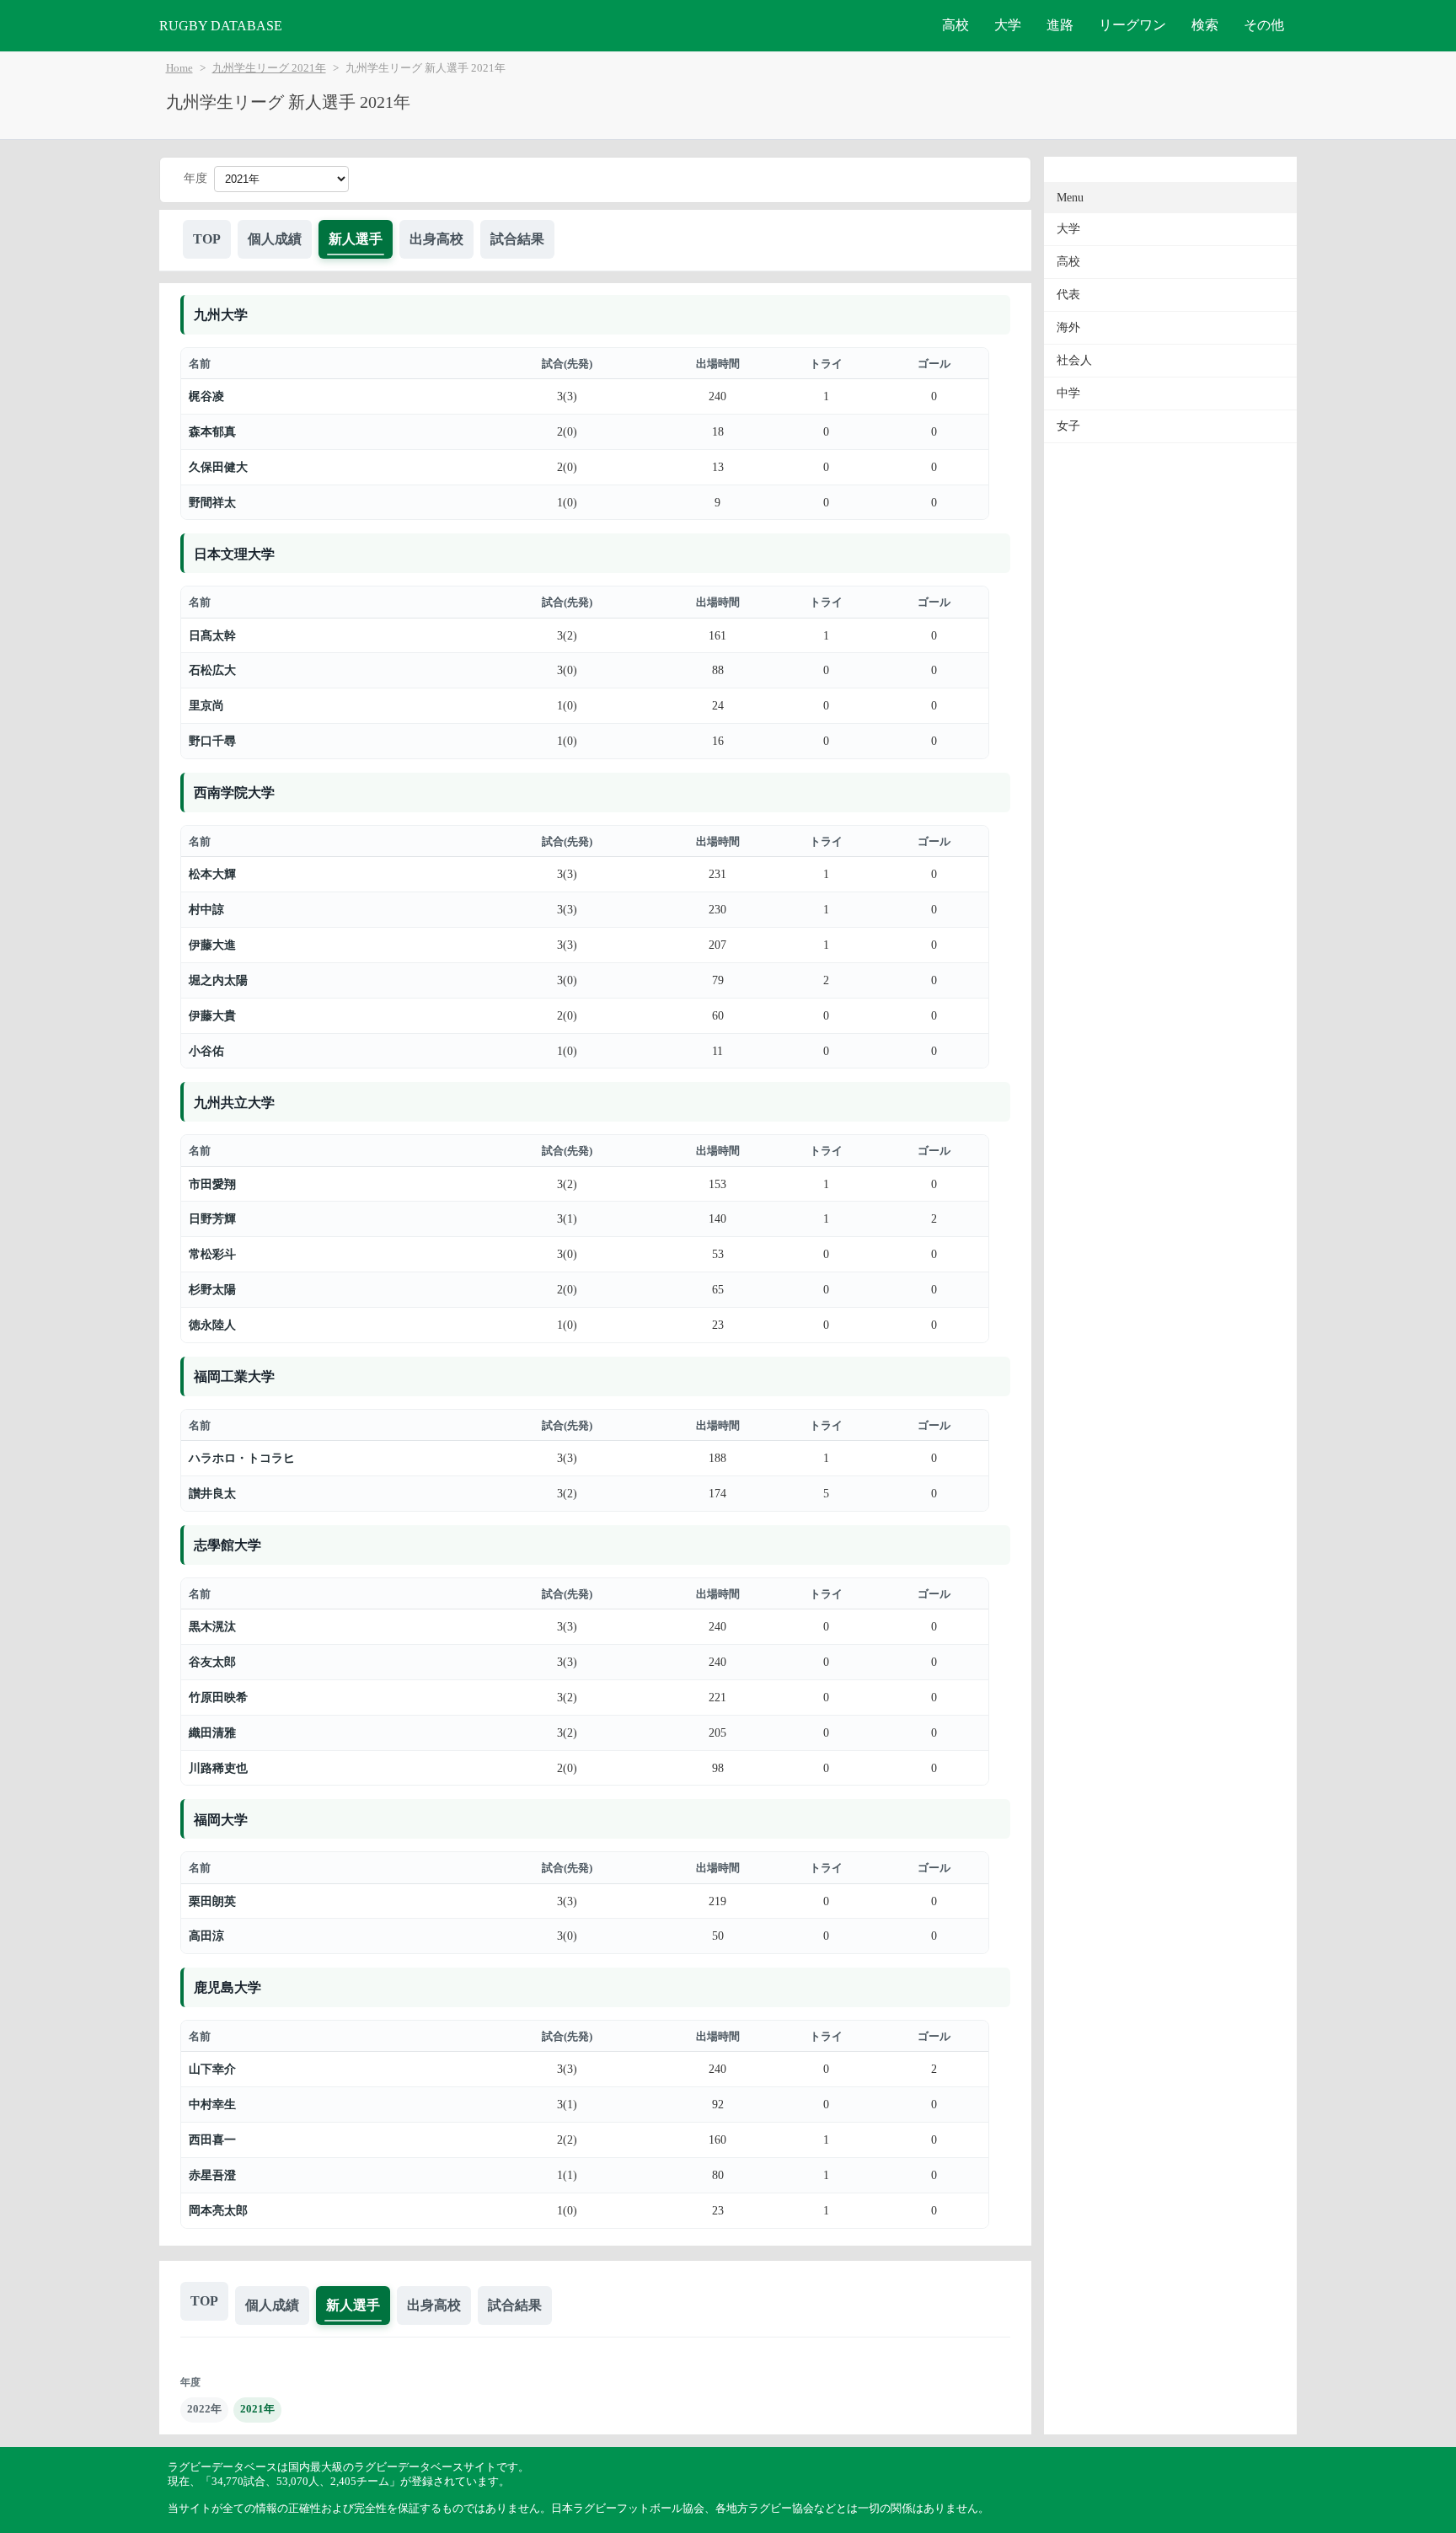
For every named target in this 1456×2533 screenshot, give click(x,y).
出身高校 (436, 239)
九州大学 (221, 315)
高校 (955, 25)
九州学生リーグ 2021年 (269, 68)
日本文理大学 (234, 554)
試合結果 (517, 239)
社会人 (1074, 360)
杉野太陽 (212, 1289)
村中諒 (206, 909)
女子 (1068, 426)
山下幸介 (212, 2069)
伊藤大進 (212, 945)
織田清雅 (212, 1732)
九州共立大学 (234, 1103)
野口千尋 (212, 741)
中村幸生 (212, 2104)
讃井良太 (212, 1493)
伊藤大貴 (212, 1015)
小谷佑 (206, 1051)
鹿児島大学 (227, 1987)
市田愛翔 (212, 1184)
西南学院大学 (234, 793)
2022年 (204, 2409)
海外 (1068, 327)
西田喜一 (212, 2139)
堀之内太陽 (218, 980)
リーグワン (1132, 25)
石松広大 (212, 670)
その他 (1264, 25)
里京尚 (206, 705)
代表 (1068, 295)
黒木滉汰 (212, 1626)
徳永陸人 (212, 1325)
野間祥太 (212, 502)
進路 (1060, 25)
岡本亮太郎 (218, 2210)
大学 (1008, 25)
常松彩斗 (212, 1254)
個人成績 (275, 239)
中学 (1068, 393)
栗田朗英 (212, 1901)
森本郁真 (212, 431)
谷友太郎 (212, 1662)
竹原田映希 (218, 1697)
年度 (195, 178)
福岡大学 (221, 1820)
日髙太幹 (212, 635)
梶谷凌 (206, 396)
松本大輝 (212, 874)
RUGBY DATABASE (221, 26)
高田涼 (206, 1936)
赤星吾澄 (212, 2175)
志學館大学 (227, 1545)
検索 (1205, 25)
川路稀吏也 (218, 1768)
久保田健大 (218, 467)
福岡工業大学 (234, 1376)
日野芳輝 (212, 1218)
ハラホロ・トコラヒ (242, 1458)
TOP (207, 239)
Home (179, 68)
